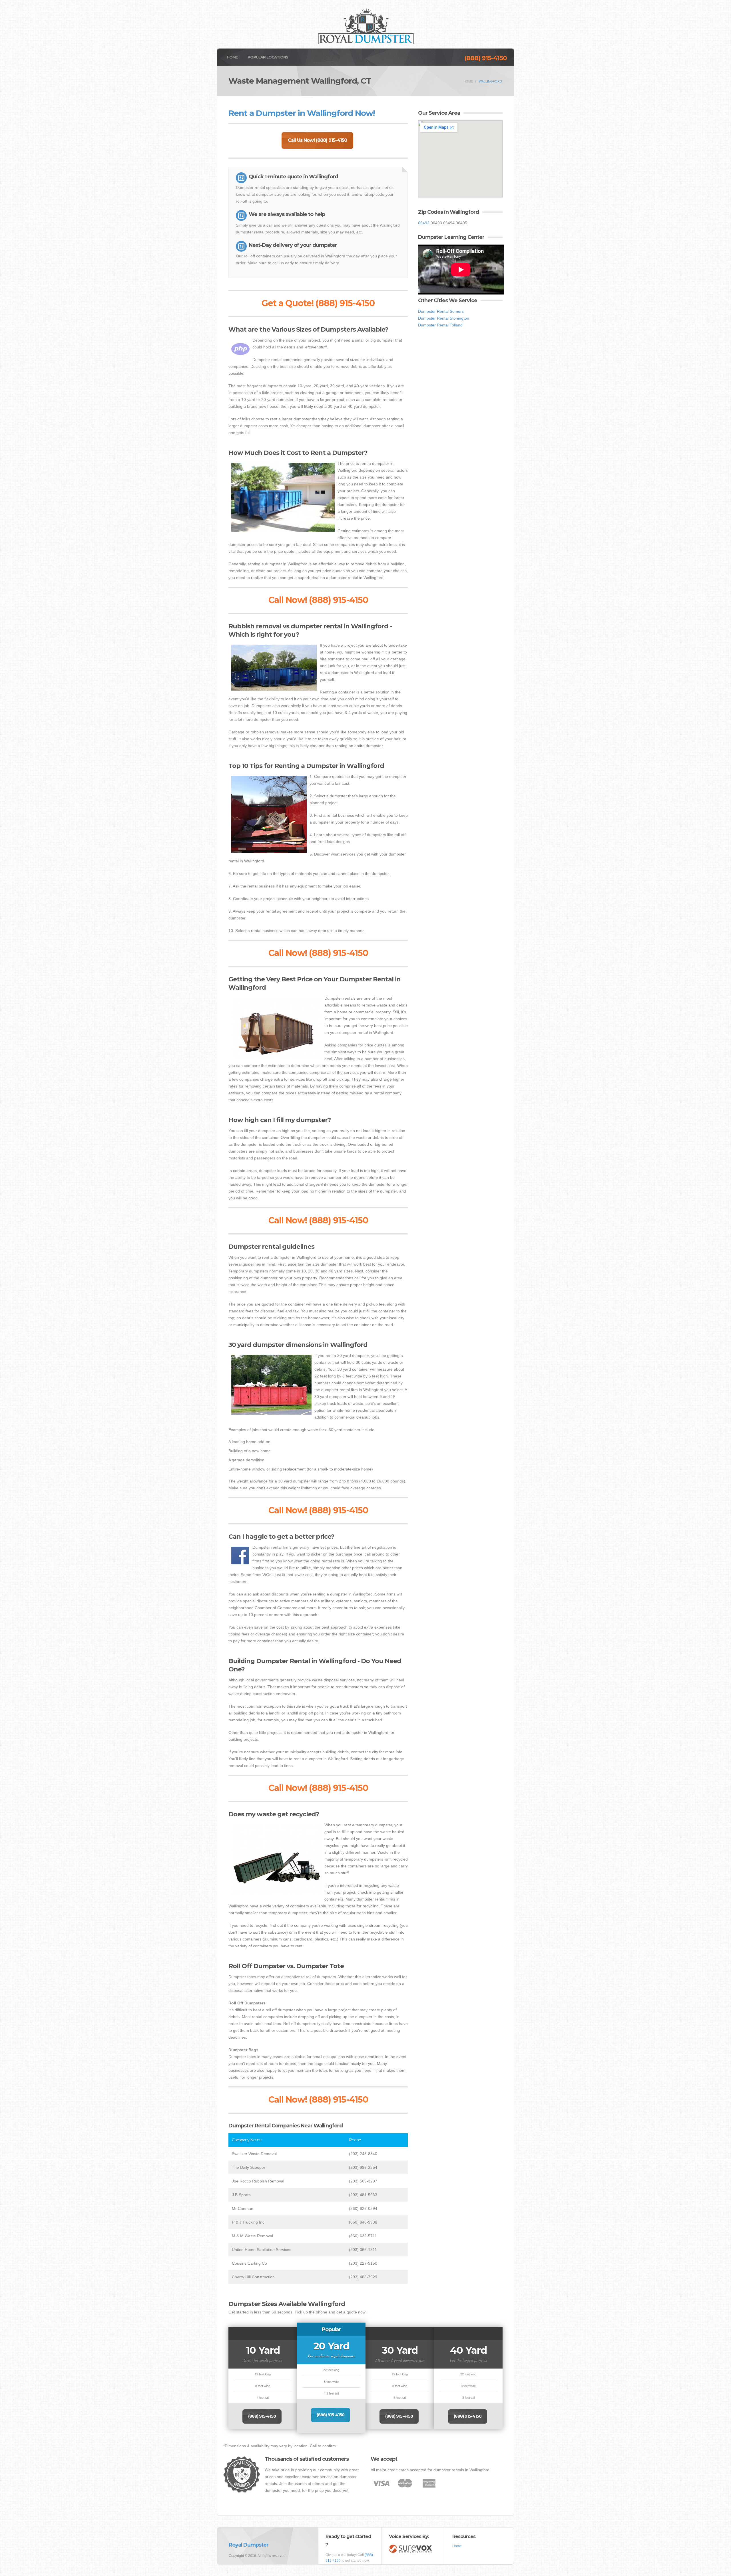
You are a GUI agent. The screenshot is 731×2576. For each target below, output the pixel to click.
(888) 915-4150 (486, 58)
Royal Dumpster (249, 2545)
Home (232, 57)
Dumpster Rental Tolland (440, 325)
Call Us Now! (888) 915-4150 (317, 140)
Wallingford (490, 81)
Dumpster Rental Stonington (444, 318)
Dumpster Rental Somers (441, 311)
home (468, 81)
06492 (424, 223)
